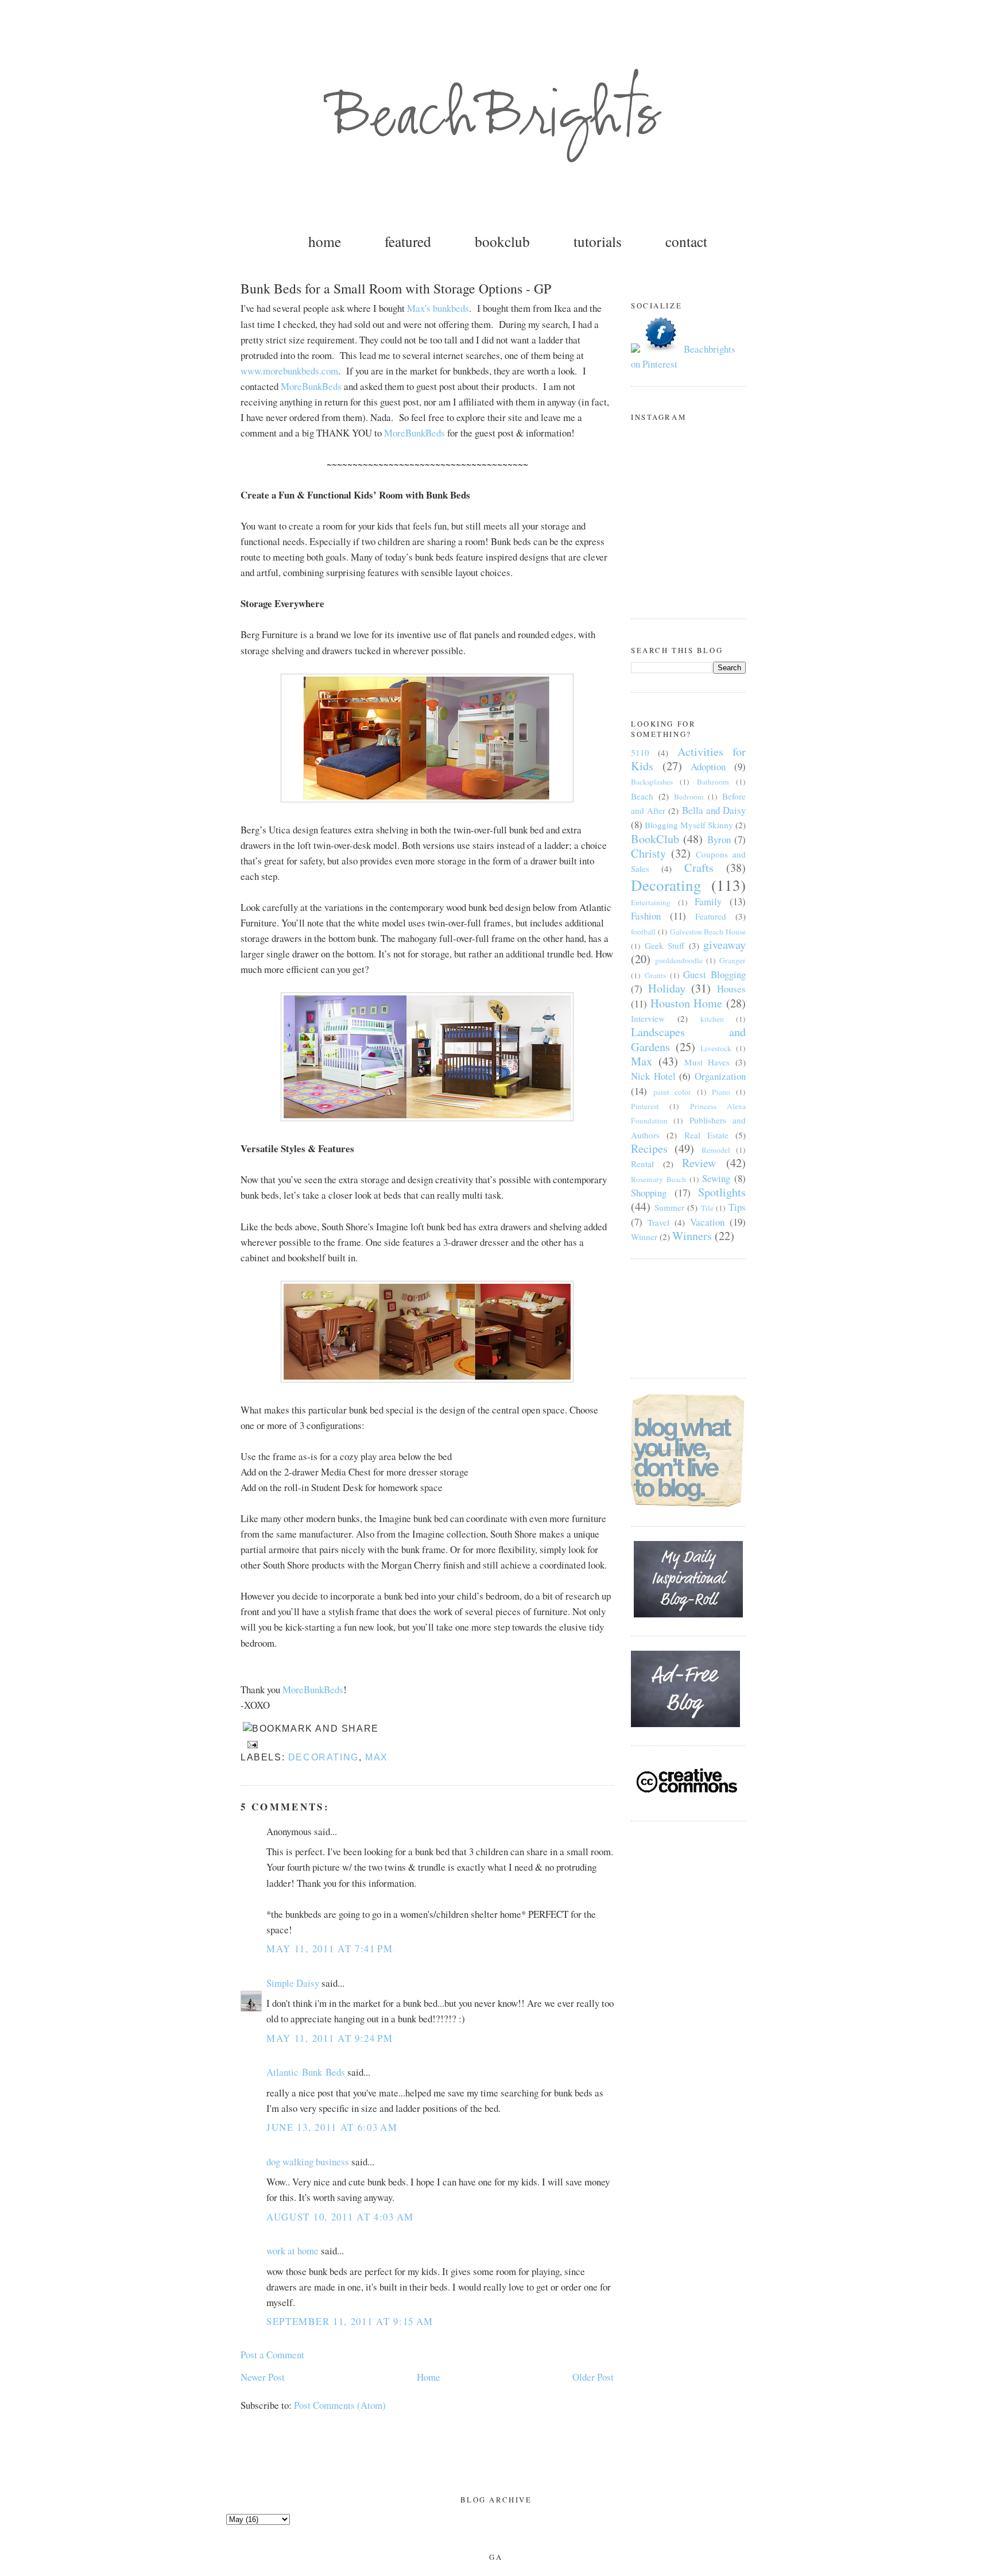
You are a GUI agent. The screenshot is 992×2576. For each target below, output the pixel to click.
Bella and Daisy (714, 810)
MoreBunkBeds (311, 386)
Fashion (646, 916)
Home (429, 2377)
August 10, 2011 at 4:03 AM (340, 2217)
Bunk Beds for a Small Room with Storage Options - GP (396, 288)
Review (699, 1163)
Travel (658, 1222)
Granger (733, 960)
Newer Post (263, 2377)
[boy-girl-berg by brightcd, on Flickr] (427, 799)
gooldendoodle (679, 960)
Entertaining (651, 902)
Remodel (716, 1150)
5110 (640, 752)
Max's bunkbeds (438, 308)
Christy (648, 853)
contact (686, 241)
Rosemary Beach (658, 1179)
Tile (707, 1208)
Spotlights (722, 1192)
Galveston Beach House (708, 932)
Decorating (323, 1757)
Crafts (699, 868)
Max (377, 1757)
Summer (669, 1207)
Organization (720, 1076)
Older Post (593, 2377)
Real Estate (706, 1135)
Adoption (708, 766)
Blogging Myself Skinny (689, 825)
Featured (711, 916)
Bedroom (689, 797)
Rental (642, 1164)
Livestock (716, 1048)
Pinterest (645, 1106)
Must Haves (707, 1062)
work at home (292, 2251)
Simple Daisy (293, 1983)
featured (408, 241)
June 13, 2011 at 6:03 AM (332, 2127)
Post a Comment (272, 2355)
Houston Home (687, 1003)
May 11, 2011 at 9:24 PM (330, 2038)
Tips (737, 1207)
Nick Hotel (653, 1076)
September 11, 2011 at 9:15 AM (350, 2321)
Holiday (667, 988)
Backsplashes (652, 782)
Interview (648, 1018)
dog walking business (308, 2162)
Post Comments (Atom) (340, 2405)
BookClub (655, 839)
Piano (721, 1092)
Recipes (649, 1148)
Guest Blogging (714, 974)
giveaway (724, 945)
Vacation (707, 1222)
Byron (719, 839)
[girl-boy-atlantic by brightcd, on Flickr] (427, 1117)
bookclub (502, 241)
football (643, 932)
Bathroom (713, 782)
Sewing (716, 1178)
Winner (644, 1237)
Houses (731, 989)
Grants (655, 975)
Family (708, 901)
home (325, 241)
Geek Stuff (665, 945)
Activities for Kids (688, 759)
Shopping (649, 1193)
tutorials (598, 241)
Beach (642, 796)
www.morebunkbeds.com (289, 371)
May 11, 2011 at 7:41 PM (330, 1949)
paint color (673, 1092)
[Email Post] (250, 1744)
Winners (692, 1236)
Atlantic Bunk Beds (306, 2072)
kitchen (712, 1019)
